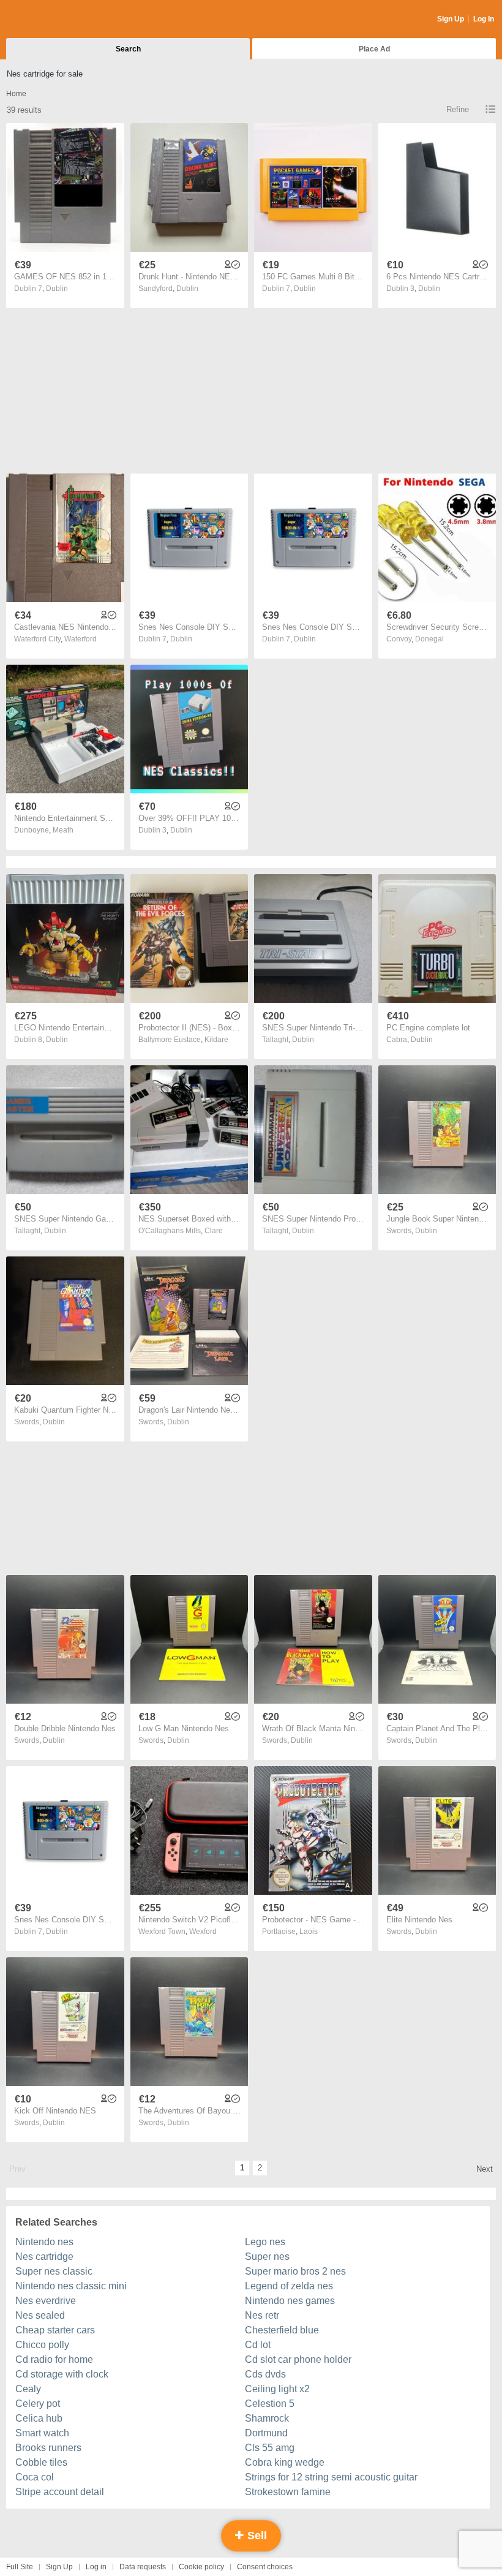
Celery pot (38, 2404)
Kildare (216, 1040)
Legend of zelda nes (289, 2286)
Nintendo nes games (290, 2301)
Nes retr (262, 2315)
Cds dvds (265, 2374)
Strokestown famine (288, 2492)
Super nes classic (54, 2271)
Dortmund (266, 2433)
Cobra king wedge (285, 2462)
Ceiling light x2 (277, 2389)
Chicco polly (42, 2345)
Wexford (203, 1932)
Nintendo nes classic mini (71, 2286)
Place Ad (374, 49)
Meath (63, 830)
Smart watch (42, 2433)
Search (128, 49)
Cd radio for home (54, 2359)
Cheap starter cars (55, 2330)
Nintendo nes (44, 2242)
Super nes (267, 2257)
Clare (214, 1231)
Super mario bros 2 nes (295, 2271)
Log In (484, 19)
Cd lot (258, 2345)
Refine (458, 109)
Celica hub (39, 2418)
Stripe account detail (60, 2492)
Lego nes (265, 2242)
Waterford (81, 639)
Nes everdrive (46, 2301)
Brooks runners (48, 2448)
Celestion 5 (270, 2404)
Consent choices (265, 2567)
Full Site (20, 2567)
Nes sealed (40, 2315)
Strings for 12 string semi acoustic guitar (331, 2477)
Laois (309, 1932)
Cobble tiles (41, 2462)
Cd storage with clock (62, 2374)
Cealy (28, 2389)
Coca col (35, 2477)
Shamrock (267, 2418)
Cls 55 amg (270, 2448)
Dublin (57, 289)
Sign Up (451, 19)
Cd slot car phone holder (298, 2359)
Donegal (429, 639)
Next (485, 2169)
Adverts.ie (54, 20)
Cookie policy (201, 2567)
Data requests (143, 2567)
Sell (256, 2536)
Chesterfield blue (282, 2330)
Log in (96, 2567)
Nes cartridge (44, 2257)
